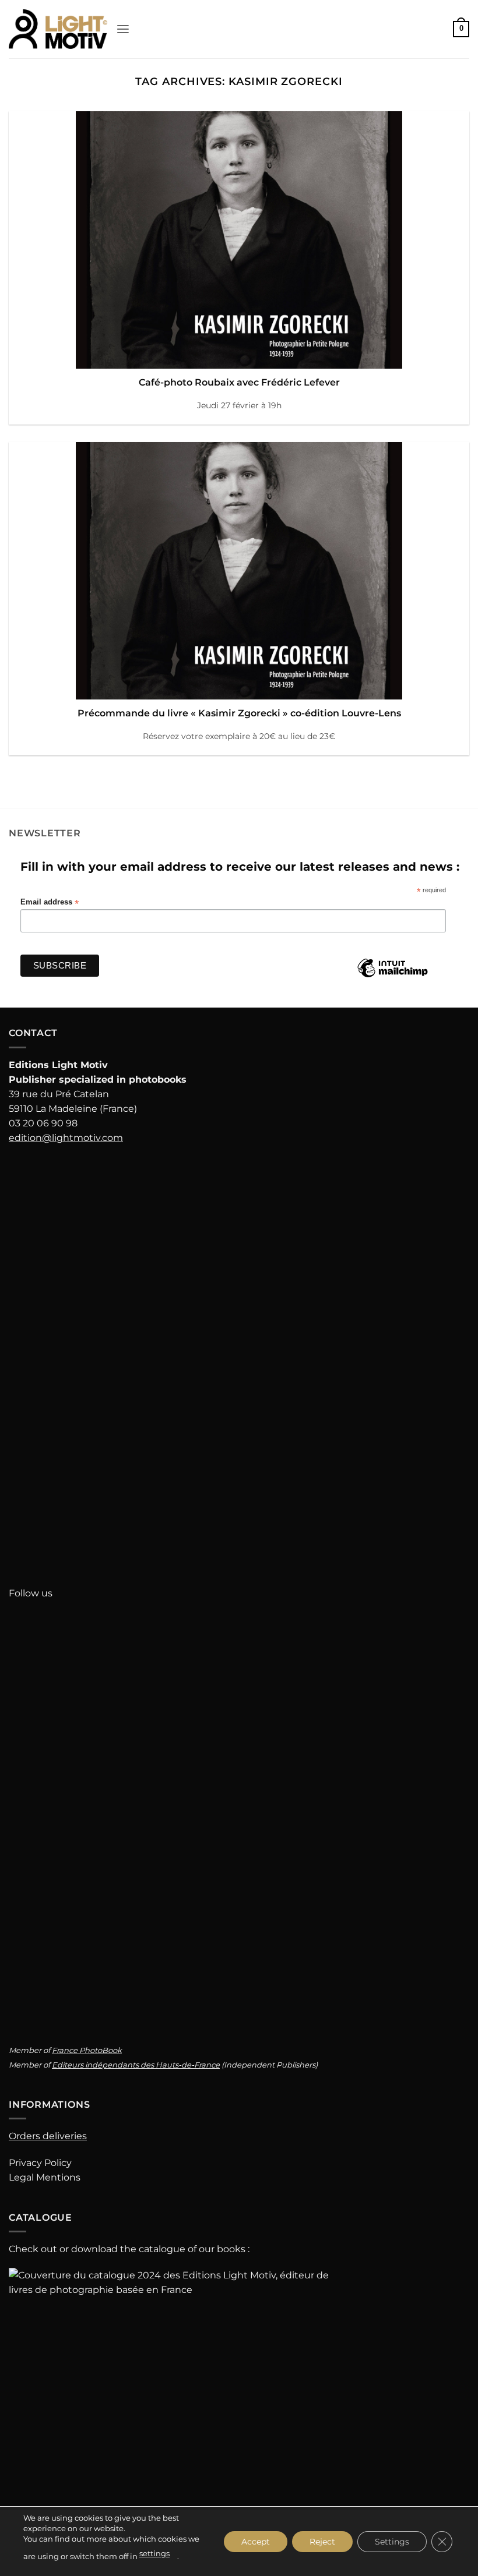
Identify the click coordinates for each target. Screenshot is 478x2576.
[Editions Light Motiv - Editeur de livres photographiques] (58, 29)
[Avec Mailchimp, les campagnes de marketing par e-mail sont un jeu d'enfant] (392, 977)
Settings (392, 2541)
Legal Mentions (45, 2177)
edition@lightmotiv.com (66, 1138)
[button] (123, 29)
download (94, 2249)
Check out (33, 2249)
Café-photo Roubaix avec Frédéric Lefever (239, 382)
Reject (322, 2541)
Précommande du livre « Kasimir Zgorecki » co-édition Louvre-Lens (239, 713)
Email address (50, 902)
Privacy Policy (40, 2163)
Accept (256, 2541)
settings (154, 2553)
